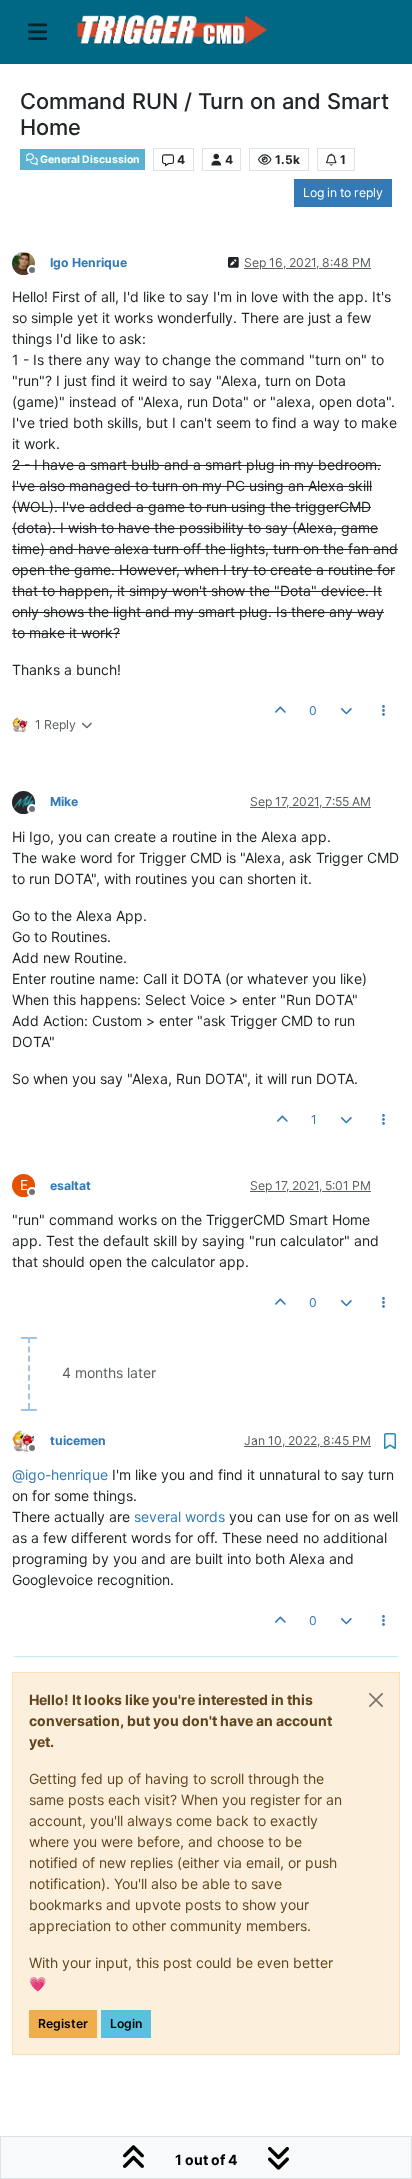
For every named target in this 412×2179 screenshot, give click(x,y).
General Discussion (89, 159)
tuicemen (78, 1440)
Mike (64, 801)
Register (63, 2023)
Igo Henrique (88, 262)
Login (126, 2023)
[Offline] (31, 261)
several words (179, 1516)
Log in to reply (343, 192)
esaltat (70, 1185)
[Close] (376, 1700)
